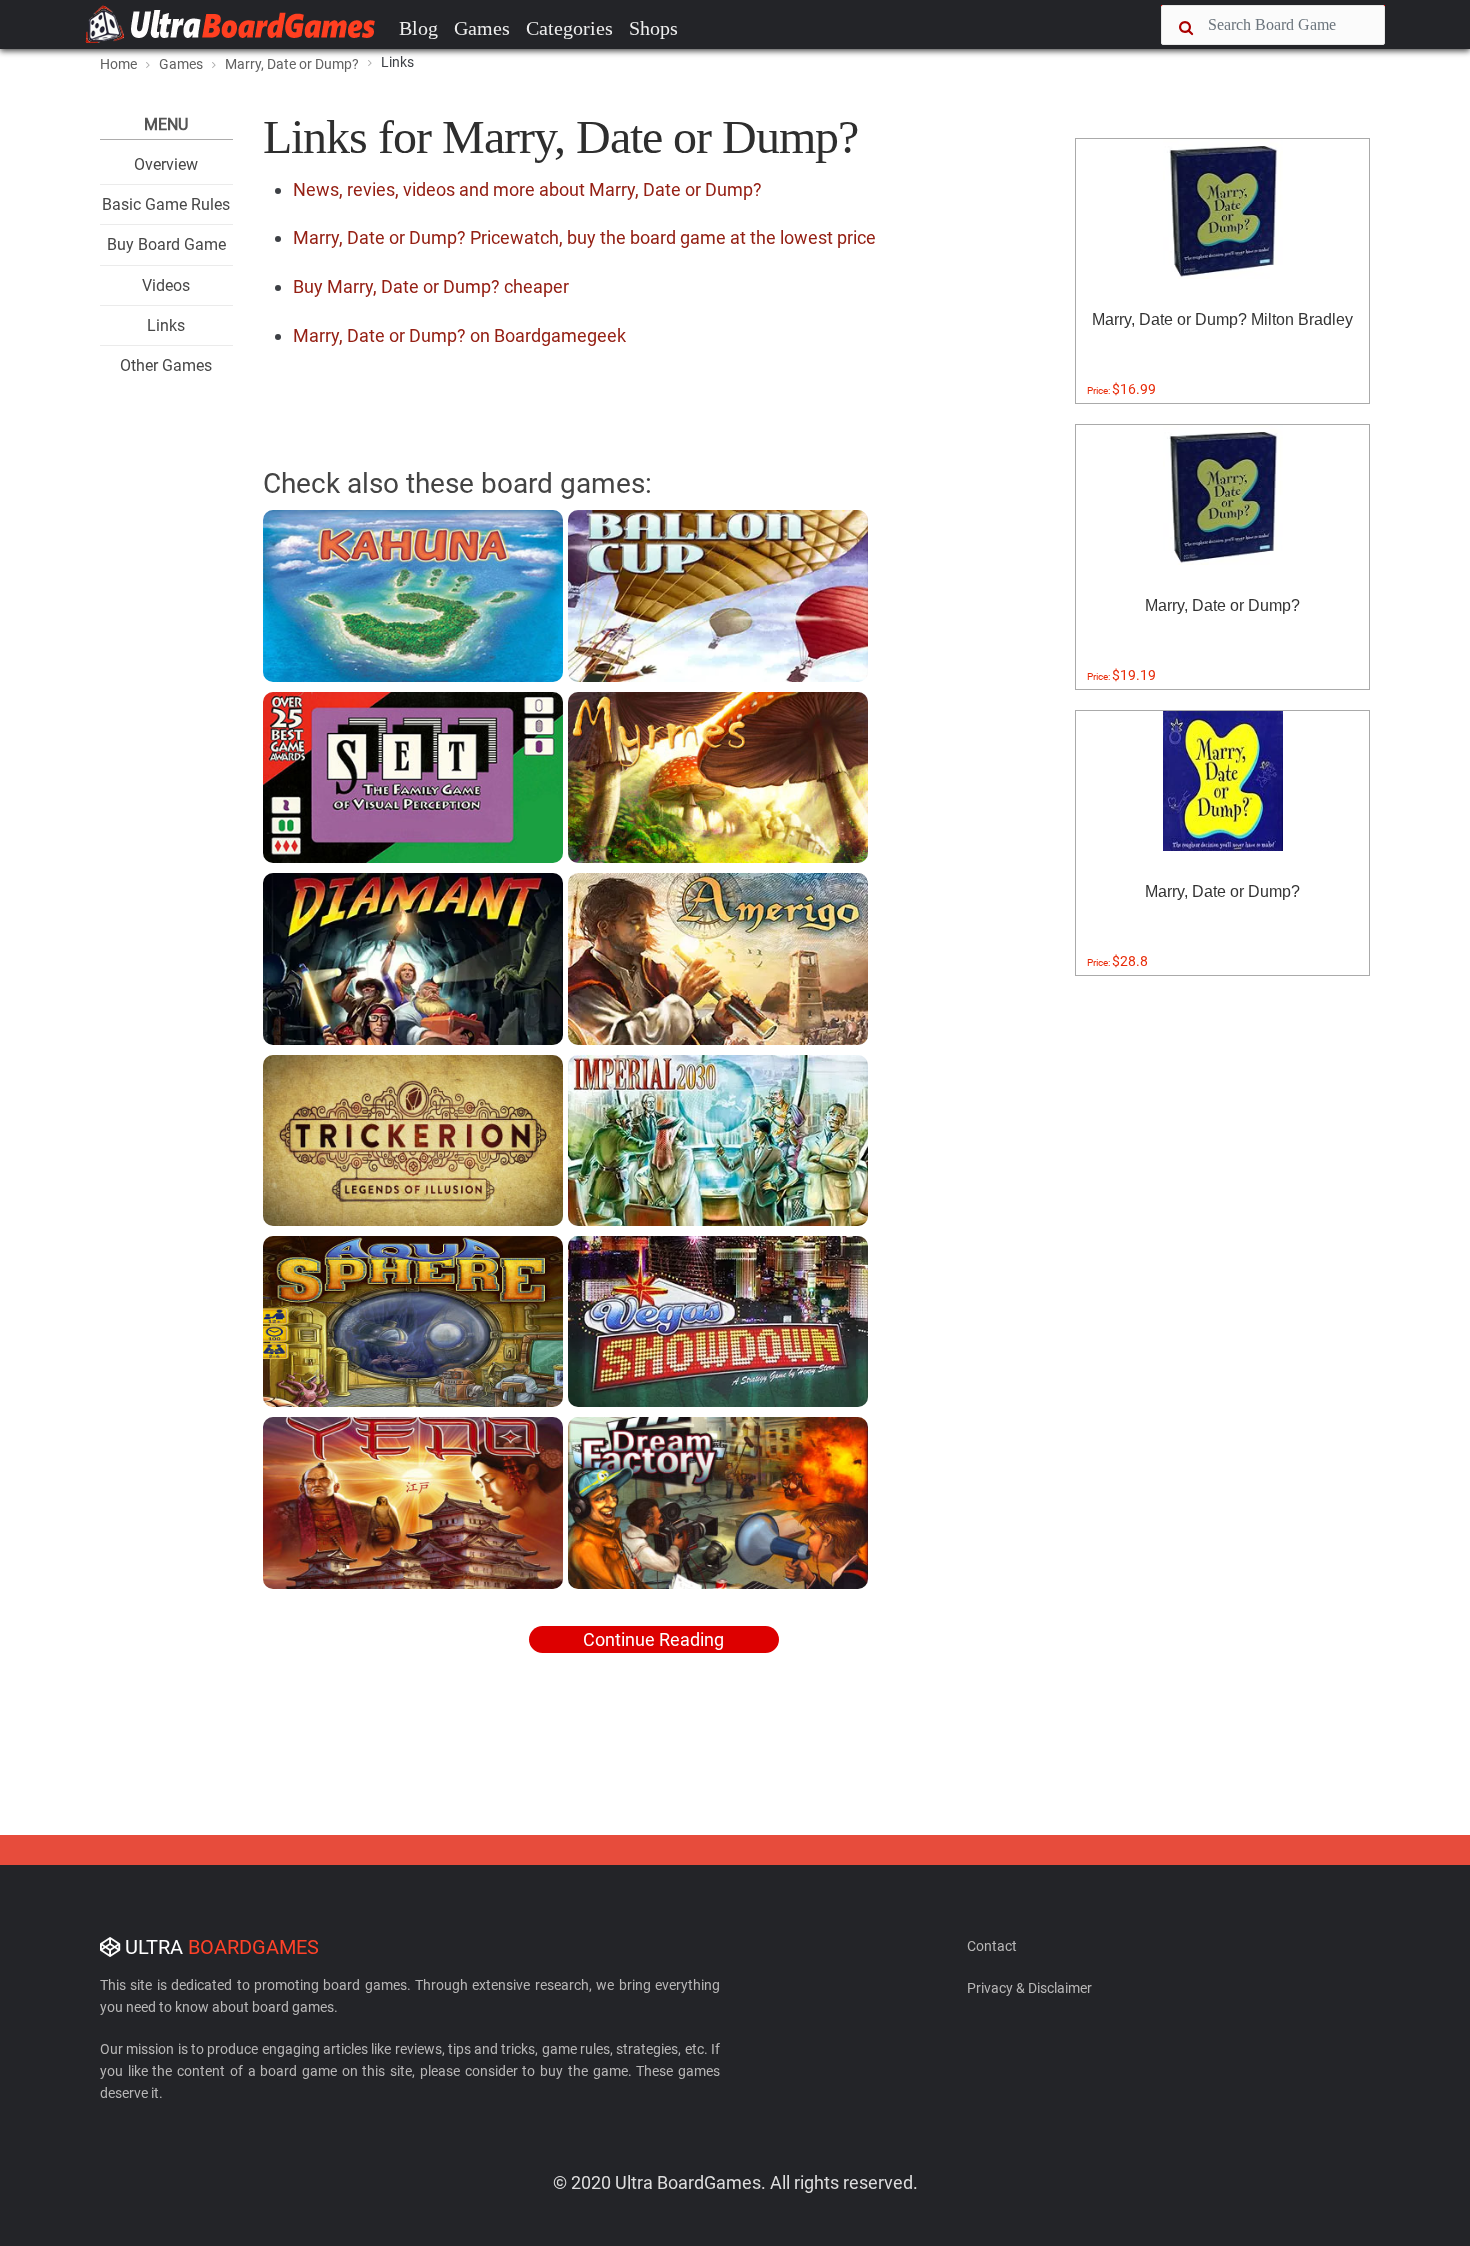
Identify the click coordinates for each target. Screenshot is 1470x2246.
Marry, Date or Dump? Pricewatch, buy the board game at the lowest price (584, 237)
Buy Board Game (166, 244)
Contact (992, 1946)
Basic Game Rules (166, 204)
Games (482, 28)
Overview (166, 164)
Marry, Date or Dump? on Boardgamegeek (459, 335)
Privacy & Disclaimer (1029, 1988)
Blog (418, 28)
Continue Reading (653, 1639)
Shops (653, 28)
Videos (166, 285)
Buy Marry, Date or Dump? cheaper (431, 286)
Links (166, 325)
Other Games (166, 365)
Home (118, 64)
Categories (569, 28)
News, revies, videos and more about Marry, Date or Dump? (527, 189)
